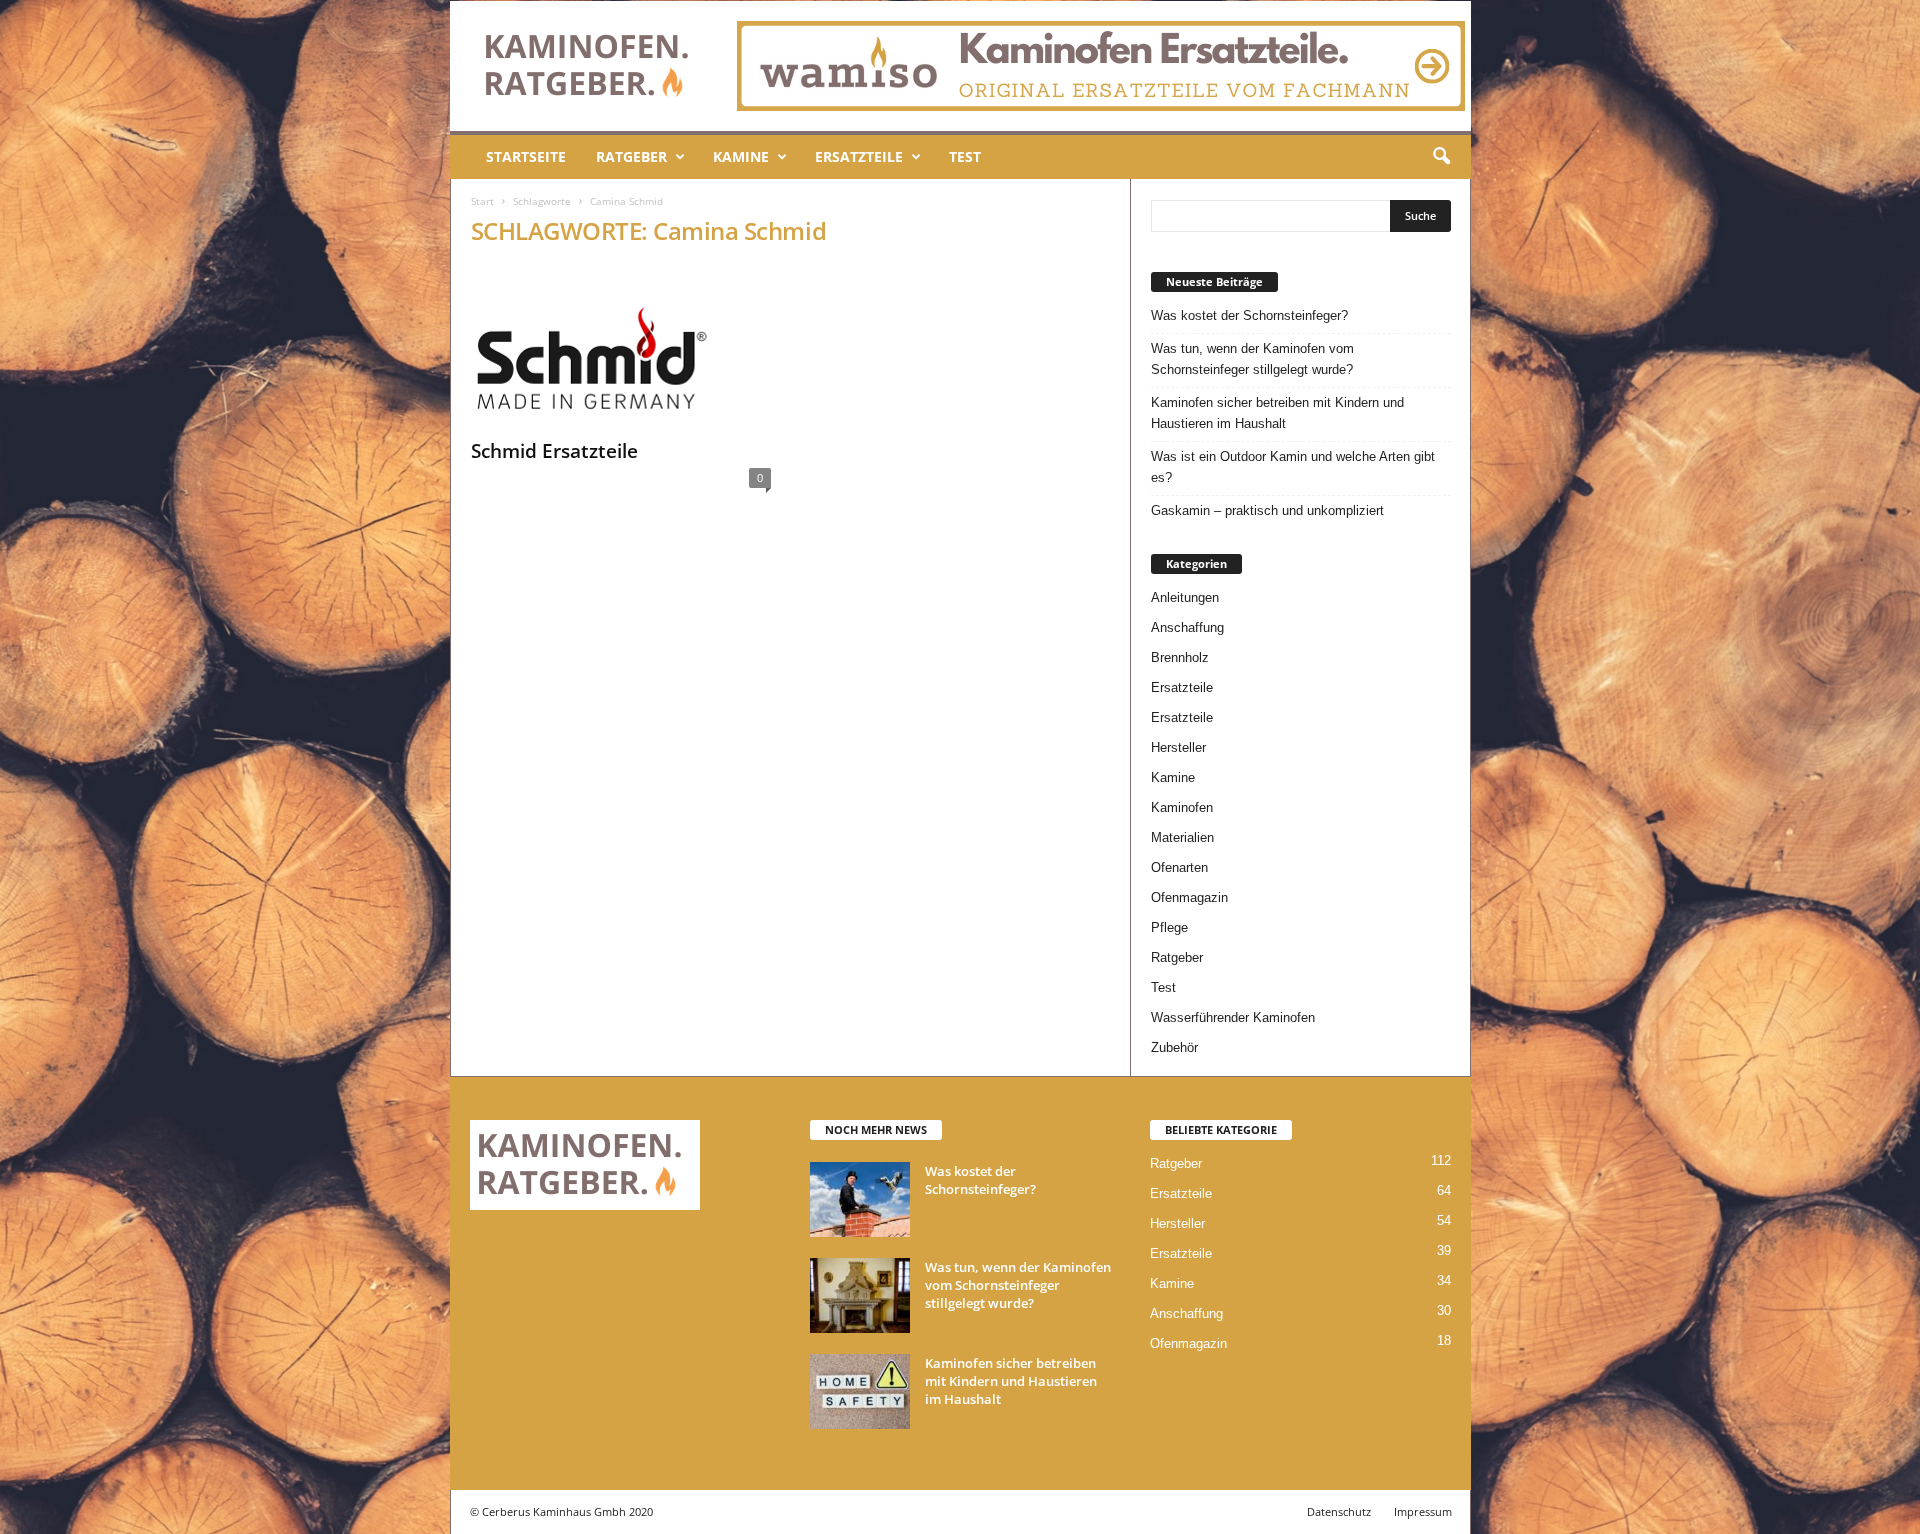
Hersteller (1178, 747)
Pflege (1169, 927)
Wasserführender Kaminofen (1233, 1017)
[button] (1441, 157)
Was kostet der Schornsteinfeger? (1249, 315)
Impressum (1423, 1511)
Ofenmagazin (1189, 897)
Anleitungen (1185, 597)
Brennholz (1180, 657)
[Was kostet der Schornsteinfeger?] (860, 1199)
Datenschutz (1339, 1511)
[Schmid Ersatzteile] (621, 347)
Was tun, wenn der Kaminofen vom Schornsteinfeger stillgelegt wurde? (1252, 359)
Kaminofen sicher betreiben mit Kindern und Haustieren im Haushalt (1277, 413)
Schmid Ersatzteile (554, 451)
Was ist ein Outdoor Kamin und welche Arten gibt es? (1293, 467)
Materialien (1182, 837)
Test (965, 156)
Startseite (526, 156)
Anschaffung (1187, 627)
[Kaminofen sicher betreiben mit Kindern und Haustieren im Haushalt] (860, 1391)
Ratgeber (631, 156)
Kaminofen (1182, 807)
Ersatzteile (859, 156)
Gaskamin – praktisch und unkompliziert (1267, 510)
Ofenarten (1179, 867)
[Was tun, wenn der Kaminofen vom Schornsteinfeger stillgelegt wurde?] (860, 1295)
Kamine (741, 156)
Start (482, 201)
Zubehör (1174, 1047)
